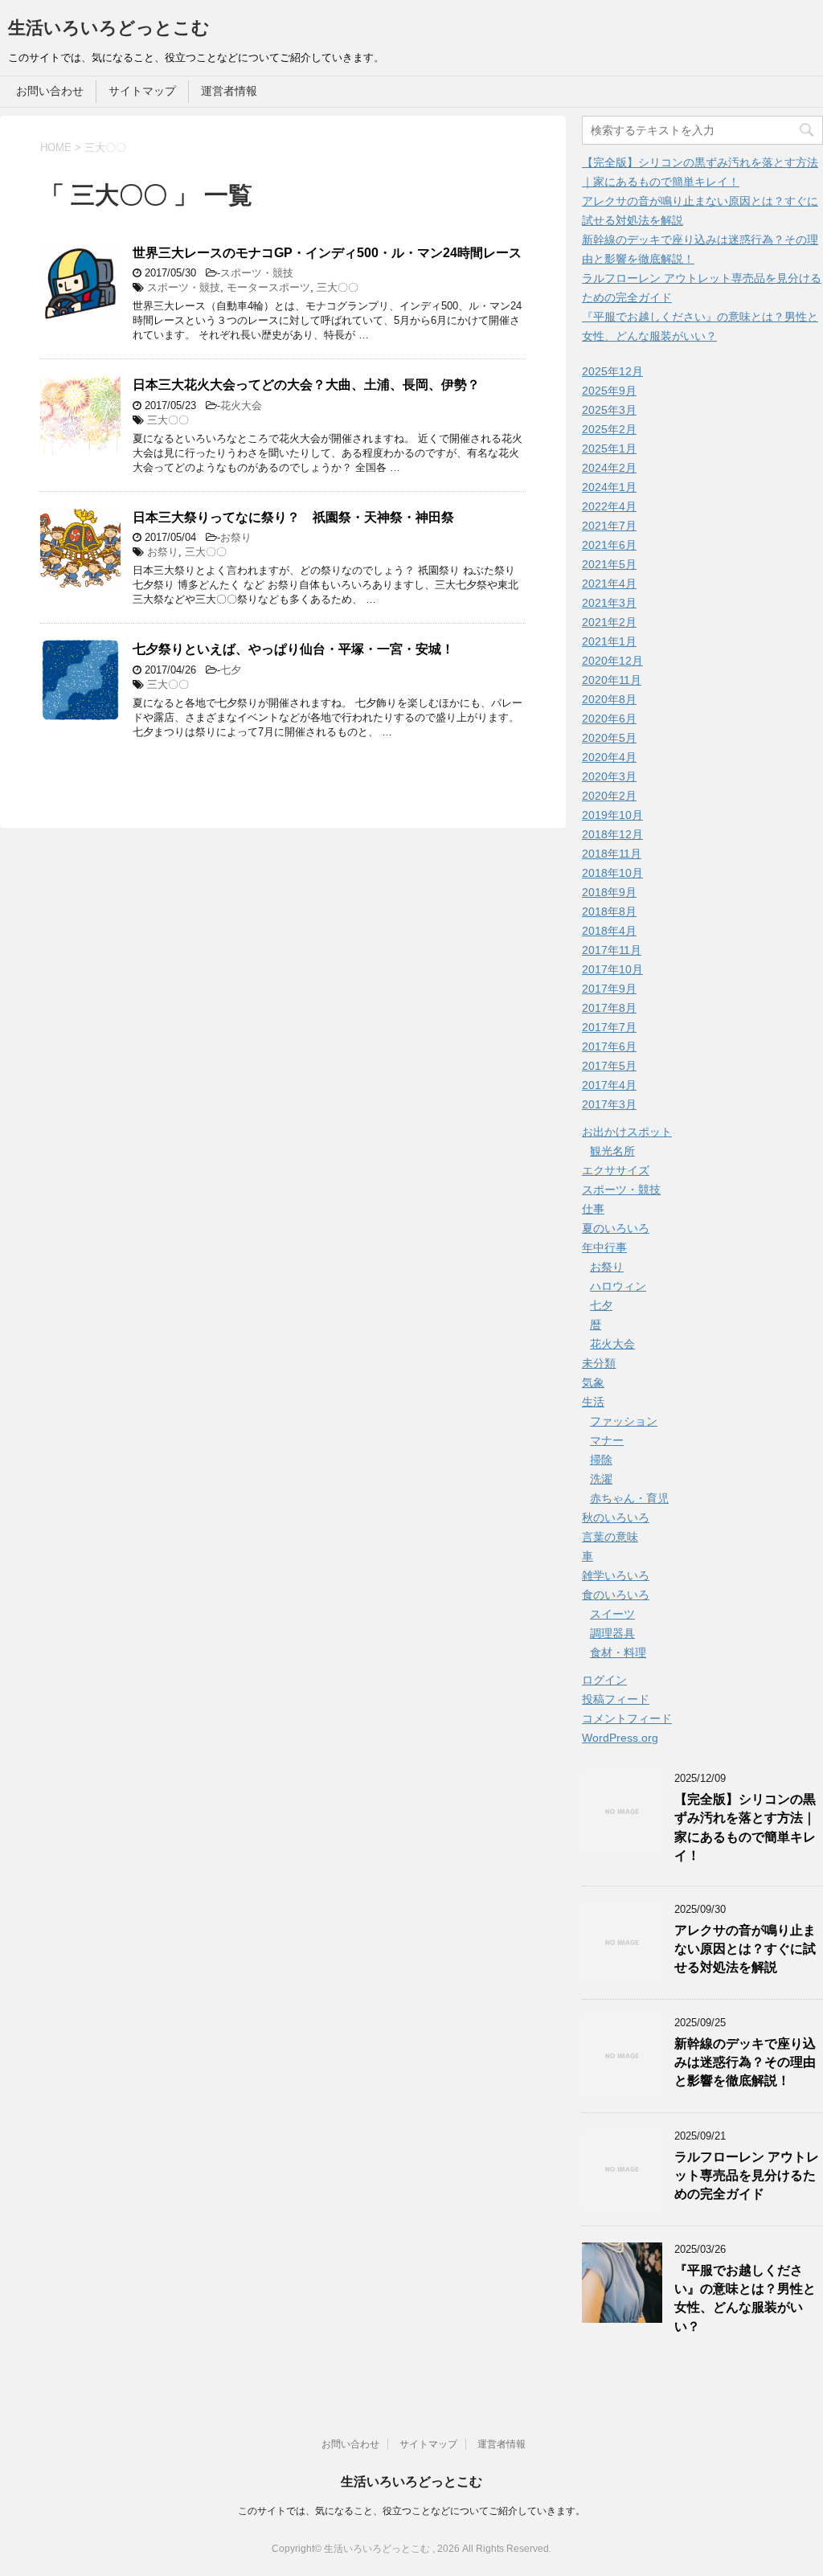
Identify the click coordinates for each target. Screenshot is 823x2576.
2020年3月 (609, 776)
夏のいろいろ (616, 1228)
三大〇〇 (338, 287)
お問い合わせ (50, 91)
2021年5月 (609, 564)
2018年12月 (612, 834)
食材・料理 (618, 1652)
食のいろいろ (616, 1595)
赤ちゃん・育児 (629, 1498)
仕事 (593, 1209)
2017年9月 (609, 989)
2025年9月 (609, 391)
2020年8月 (609, 699)
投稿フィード (616, 1699)
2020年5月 (609, 738)
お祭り (236, 537)
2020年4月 (609, 757)
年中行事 (604, 1247)
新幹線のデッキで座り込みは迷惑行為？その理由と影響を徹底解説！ (745, 2062)
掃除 (601, 1460)
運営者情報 (229, 91)
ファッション (624, 1421)
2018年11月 (612, 854)
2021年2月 (609, 622)
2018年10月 (612, 873)
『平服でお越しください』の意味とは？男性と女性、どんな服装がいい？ (745, 2298)
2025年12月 (612, 371)
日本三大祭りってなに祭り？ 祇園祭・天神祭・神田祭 (293, 517)
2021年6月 (609, 545)
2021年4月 (609, 584)
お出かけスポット (627, 1132)
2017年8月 (609, 1008)
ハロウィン (618, 1286)
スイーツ (612, 1614)
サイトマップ (142, 91)
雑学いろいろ (616, 1575)
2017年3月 (609, 1104)
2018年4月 (609, 931)
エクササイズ (616, 1170)
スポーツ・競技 (257, 273)
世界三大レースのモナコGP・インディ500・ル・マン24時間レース (327, 253)
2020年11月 (612, 680)
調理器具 (612, 1633)
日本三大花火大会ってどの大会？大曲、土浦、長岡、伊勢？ (306, 385)
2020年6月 (609, 719)
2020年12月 (612, 661)
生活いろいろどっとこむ (109, 28)
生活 (593, 1402)
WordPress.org (620, 1738)
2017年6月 (609, 1046)
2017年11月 (612, 950)
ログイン (604, 1680)
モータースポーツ (268, 287)
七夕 (231, 670)
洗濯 (601, 1479)
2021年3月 (609, 603)
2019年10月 (612, 815)
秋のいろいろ (616, 1517)
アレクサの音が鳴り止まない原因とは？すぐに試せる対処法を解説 (745, 1949)
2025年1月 (609, 448)
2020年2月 (609, 796)
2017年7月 (609, 1027)
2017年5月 (609, 1066)
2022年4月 (609, 506)
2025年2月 (609, 429)
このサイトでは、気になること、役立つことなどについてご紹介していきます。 (411, 2511)
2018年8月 (609, 911)
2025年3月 (609, 410)
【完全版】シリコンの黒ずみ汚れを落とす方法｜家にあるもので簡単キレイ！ (745, 1827)
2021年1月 (609, 641)
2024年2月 (609, 468)
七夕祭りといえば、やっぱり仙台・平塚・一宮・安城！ (293, 649)
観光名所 (612, 1151)
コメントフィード (627, 1718)
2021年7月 (609, 526)
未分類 (599, 1363)
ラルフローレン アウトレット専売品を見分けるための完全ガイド (747, 2176)
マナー (607, 1440)
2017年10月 (612, 969)
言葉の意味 (610, 1537)
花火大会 (241, 405)
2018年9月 (609, 892)
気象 (593, 1382)
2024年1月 (609, 487)
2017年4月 (609, 1085)
